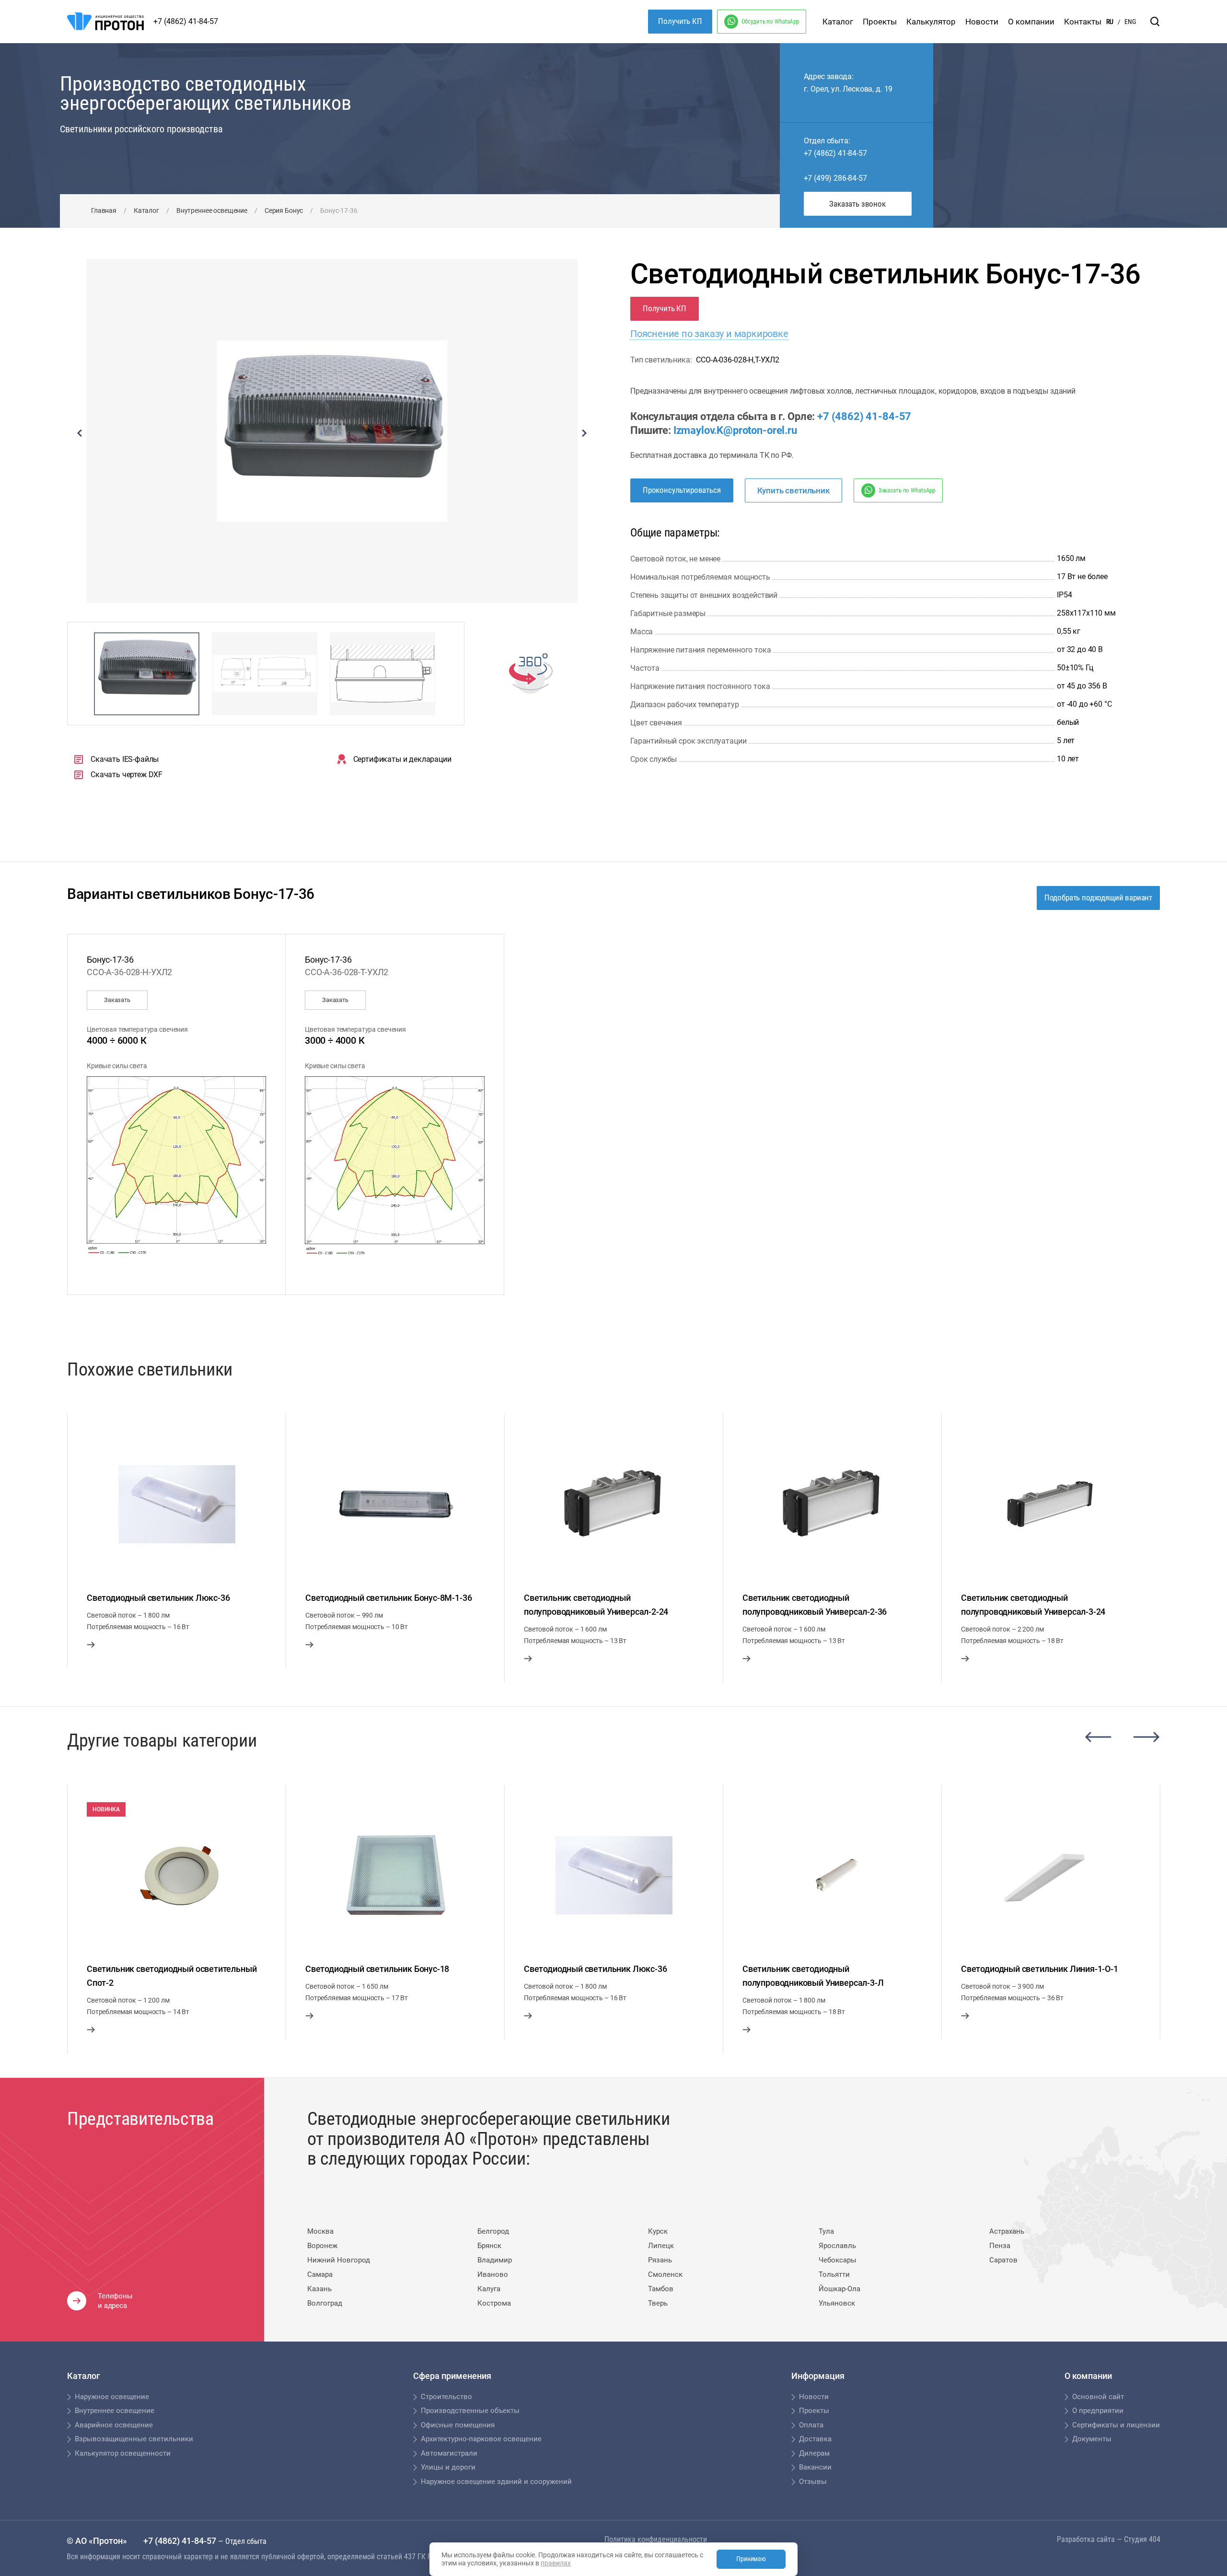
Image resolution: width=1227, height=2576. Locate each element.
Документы (1092, 2439)
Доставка (815, 2439)
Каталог (838, 22)
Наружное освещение (112, 2397)
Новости (982, 22)
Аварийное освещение (114, 2425)
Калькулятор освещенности (123, 2453)
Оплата (811, 2425)
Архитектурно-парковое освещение (481, 2439)
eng (1130, 22)
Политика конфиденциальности (656, 2539)
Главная (104, 210)
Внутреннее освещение (212, 210)
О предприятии (1098, 2411)
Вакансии (815, 2467)
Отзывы (813, 2482)
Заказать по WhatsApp (907, 490)
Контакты (1083, 22)
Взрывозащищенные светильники (134, 2439)
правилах (556, 2563)
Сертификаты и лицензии (1116, 2425)
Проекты (880, 22)
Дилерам (814, 2453)
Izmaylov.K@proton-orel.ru (735, 430)
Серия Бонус (284, 210)
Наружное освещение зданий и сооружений (496, 2482)
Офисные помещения (458, 2425)
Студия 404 (1142, 2539)
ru (1110, 22)
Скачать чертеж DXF (127, 775)
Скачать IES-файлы (125, 759)
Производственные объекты (470, 2411)
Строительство (446, 2397)
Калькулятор (931, 22)
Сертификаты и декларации (402, 759)
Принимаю (751, 2559)
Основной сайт (1098, 2397)
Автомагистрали (449, 2453)
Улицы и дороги (448, 2467)
